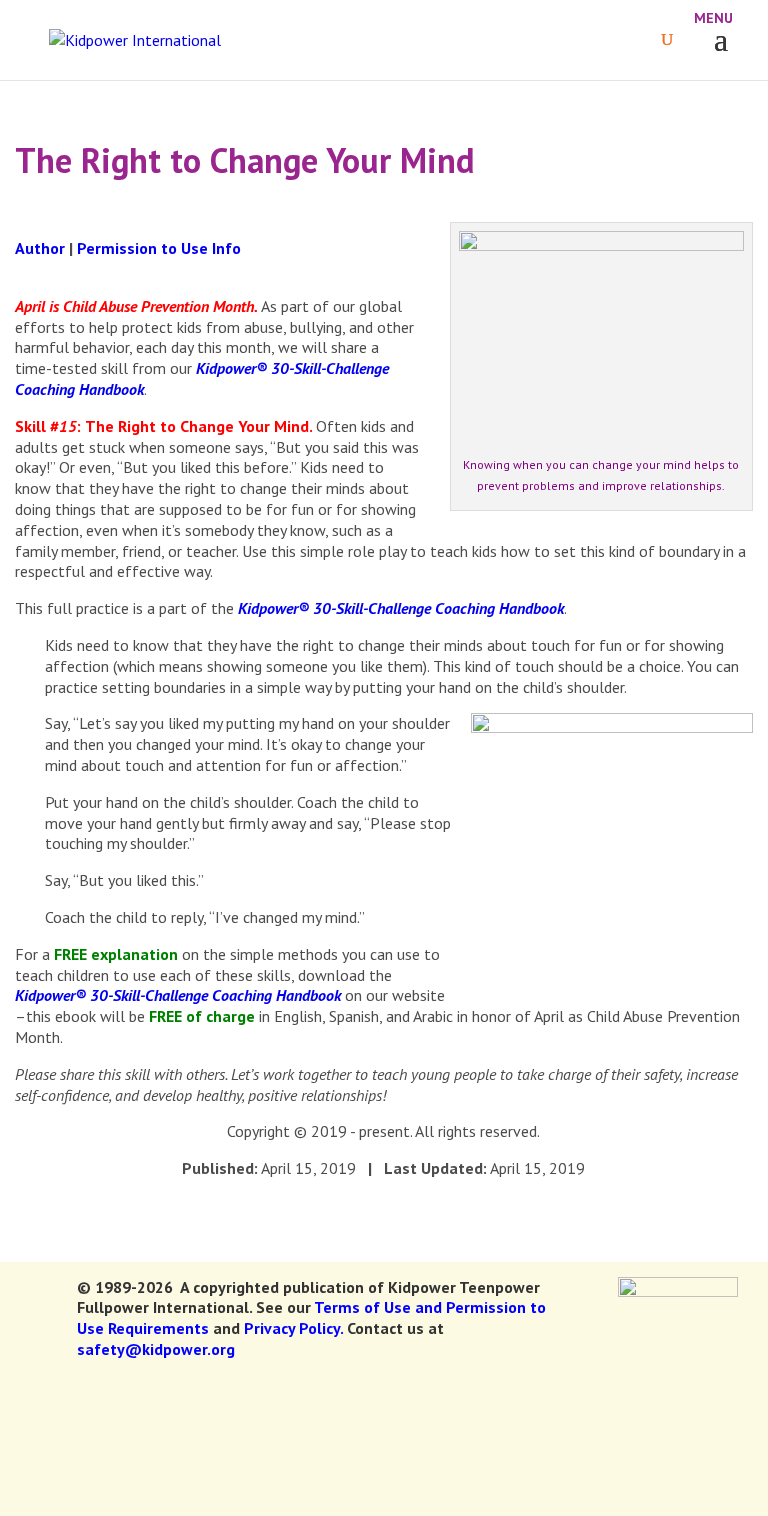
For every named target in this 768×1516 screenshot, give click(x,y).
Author (40, 248)
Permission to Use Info (159, 248)
